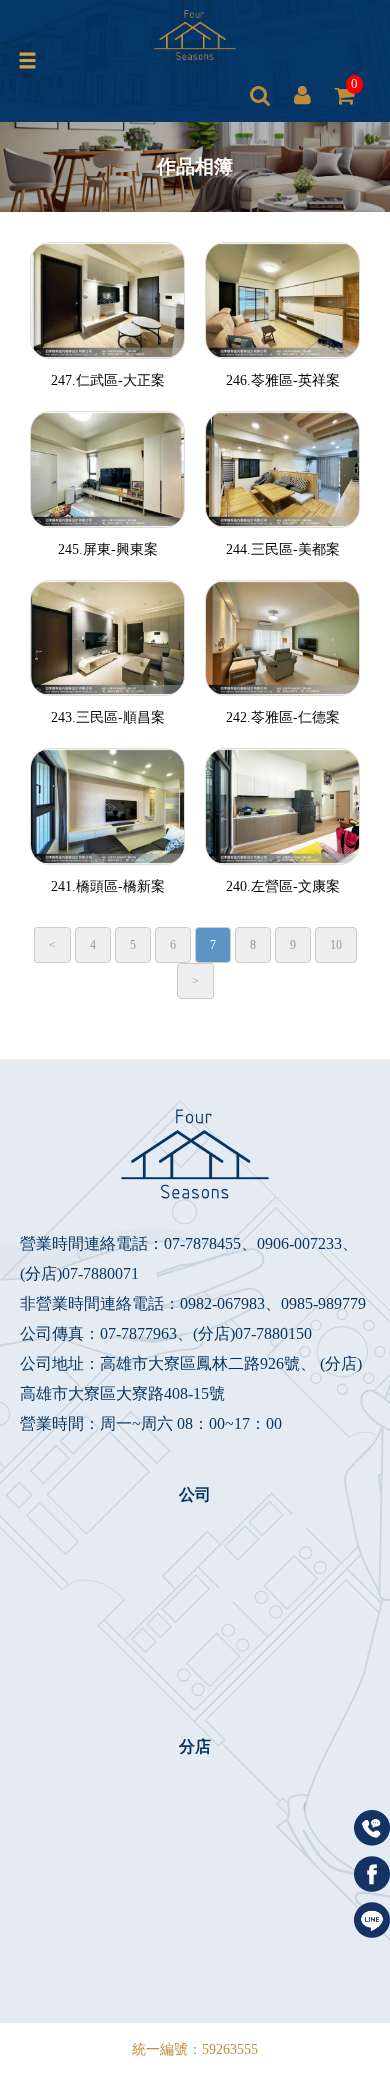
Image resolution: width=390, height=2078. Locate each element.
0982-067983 (222, 1303)
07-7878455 (202, 1243)
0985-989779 (323, 1303)
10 (336, 945)
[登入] (302, 96)
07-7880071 (100, 1273)
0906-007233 (299, 1243)
